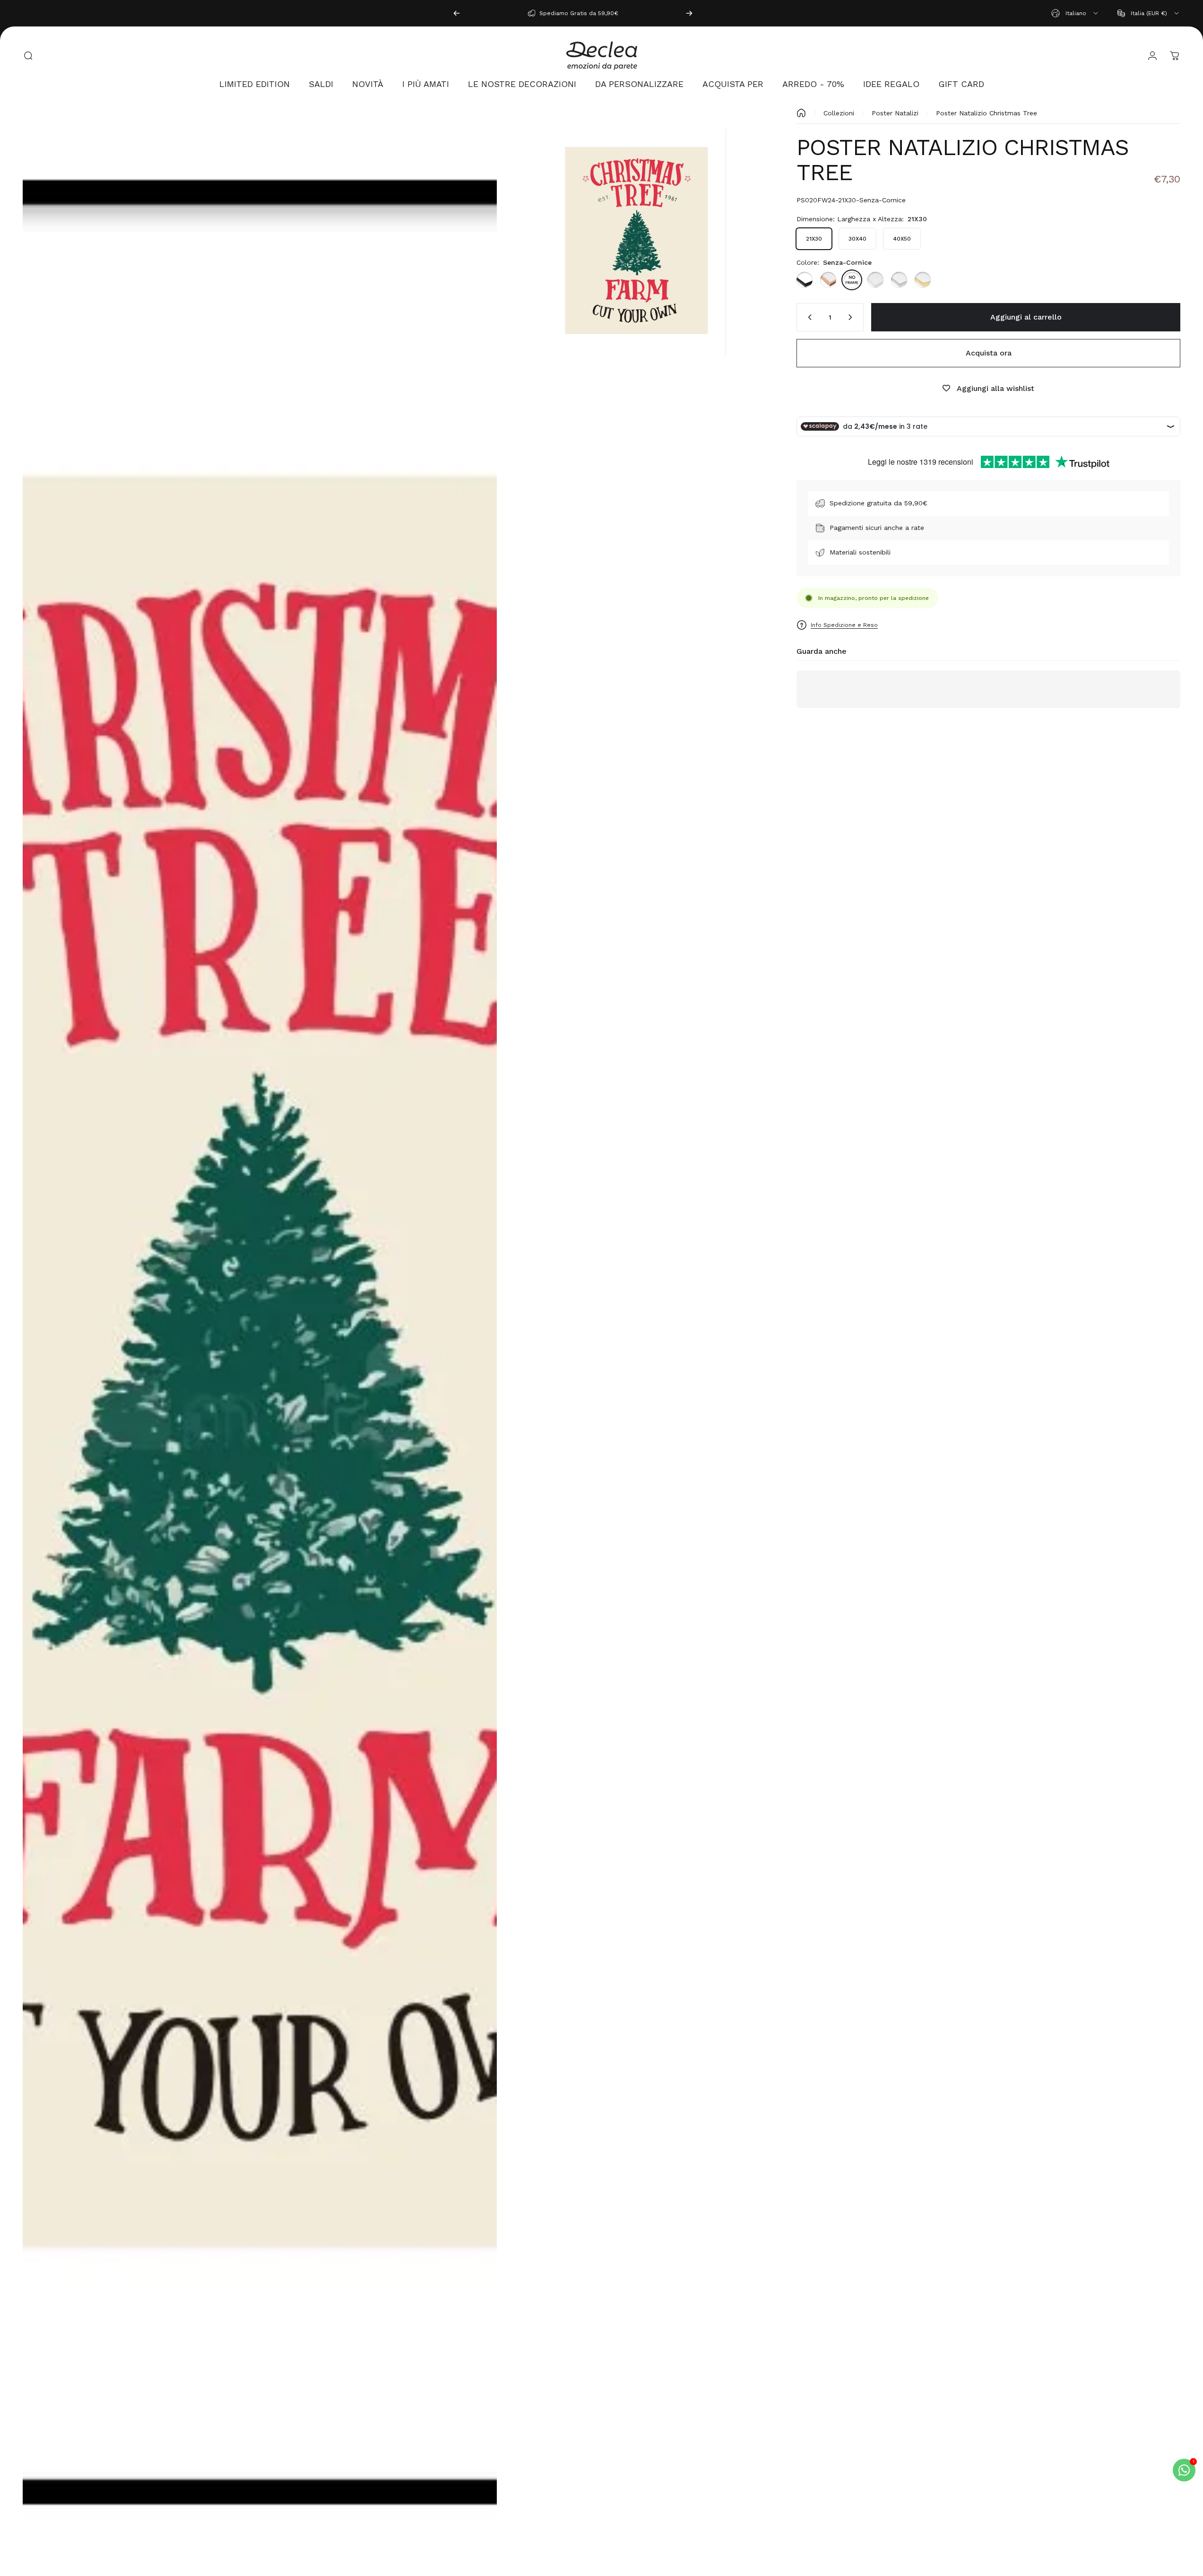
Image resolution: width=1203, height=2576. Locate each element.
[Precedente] (457, 13)
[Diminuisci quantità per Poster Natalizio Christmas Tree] (808, 317)
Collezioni (839, 113)
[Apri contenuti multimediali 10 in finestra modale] (637, 239)
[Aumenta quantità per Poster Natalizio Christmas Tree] (852, 317)
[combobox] (1075, 13)
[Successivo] (689, 13)
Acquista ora (989, 353)
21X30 (814, 239)
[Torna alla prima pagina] (801, 113)
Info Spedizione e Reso (844, 625)
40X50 (902, 239)
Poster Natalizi (895, 113)
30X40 (857, 239)
